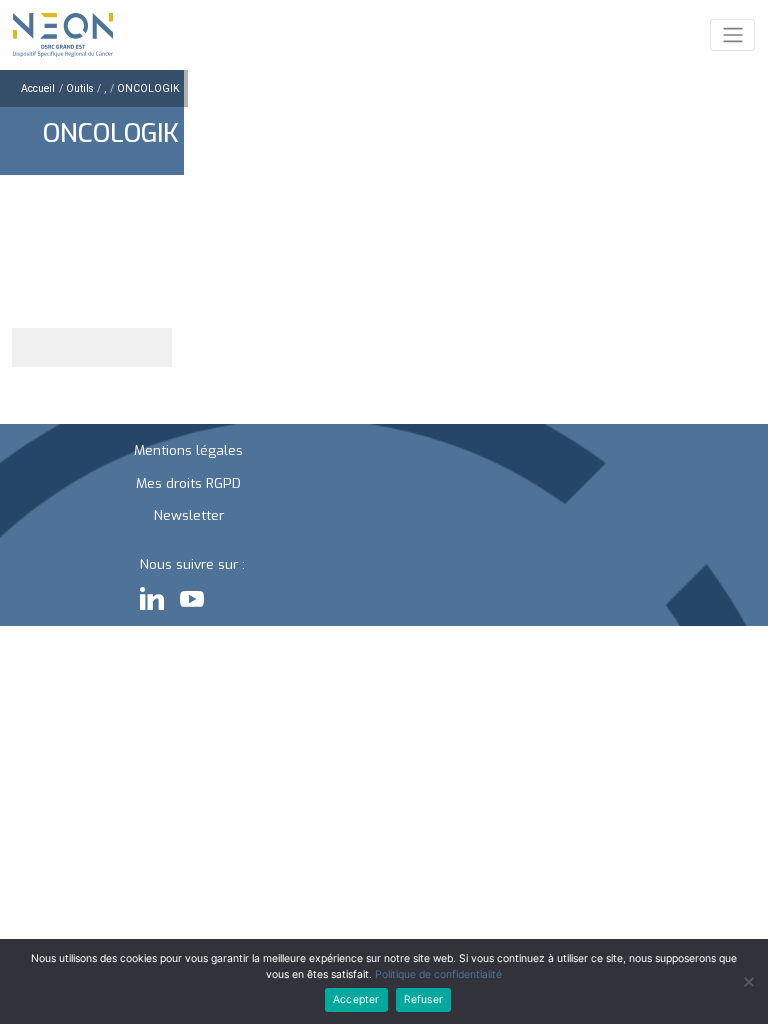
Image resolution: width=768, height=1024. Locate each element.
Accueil (38, 88)
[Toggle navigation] (732, 35)
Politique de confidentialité (438, 974)
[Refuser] (748, 982)
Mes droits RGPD (188, 483)
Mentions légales (188, 450)
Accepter (356, 999)
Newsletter (189, 515)
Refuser (423, 999)
